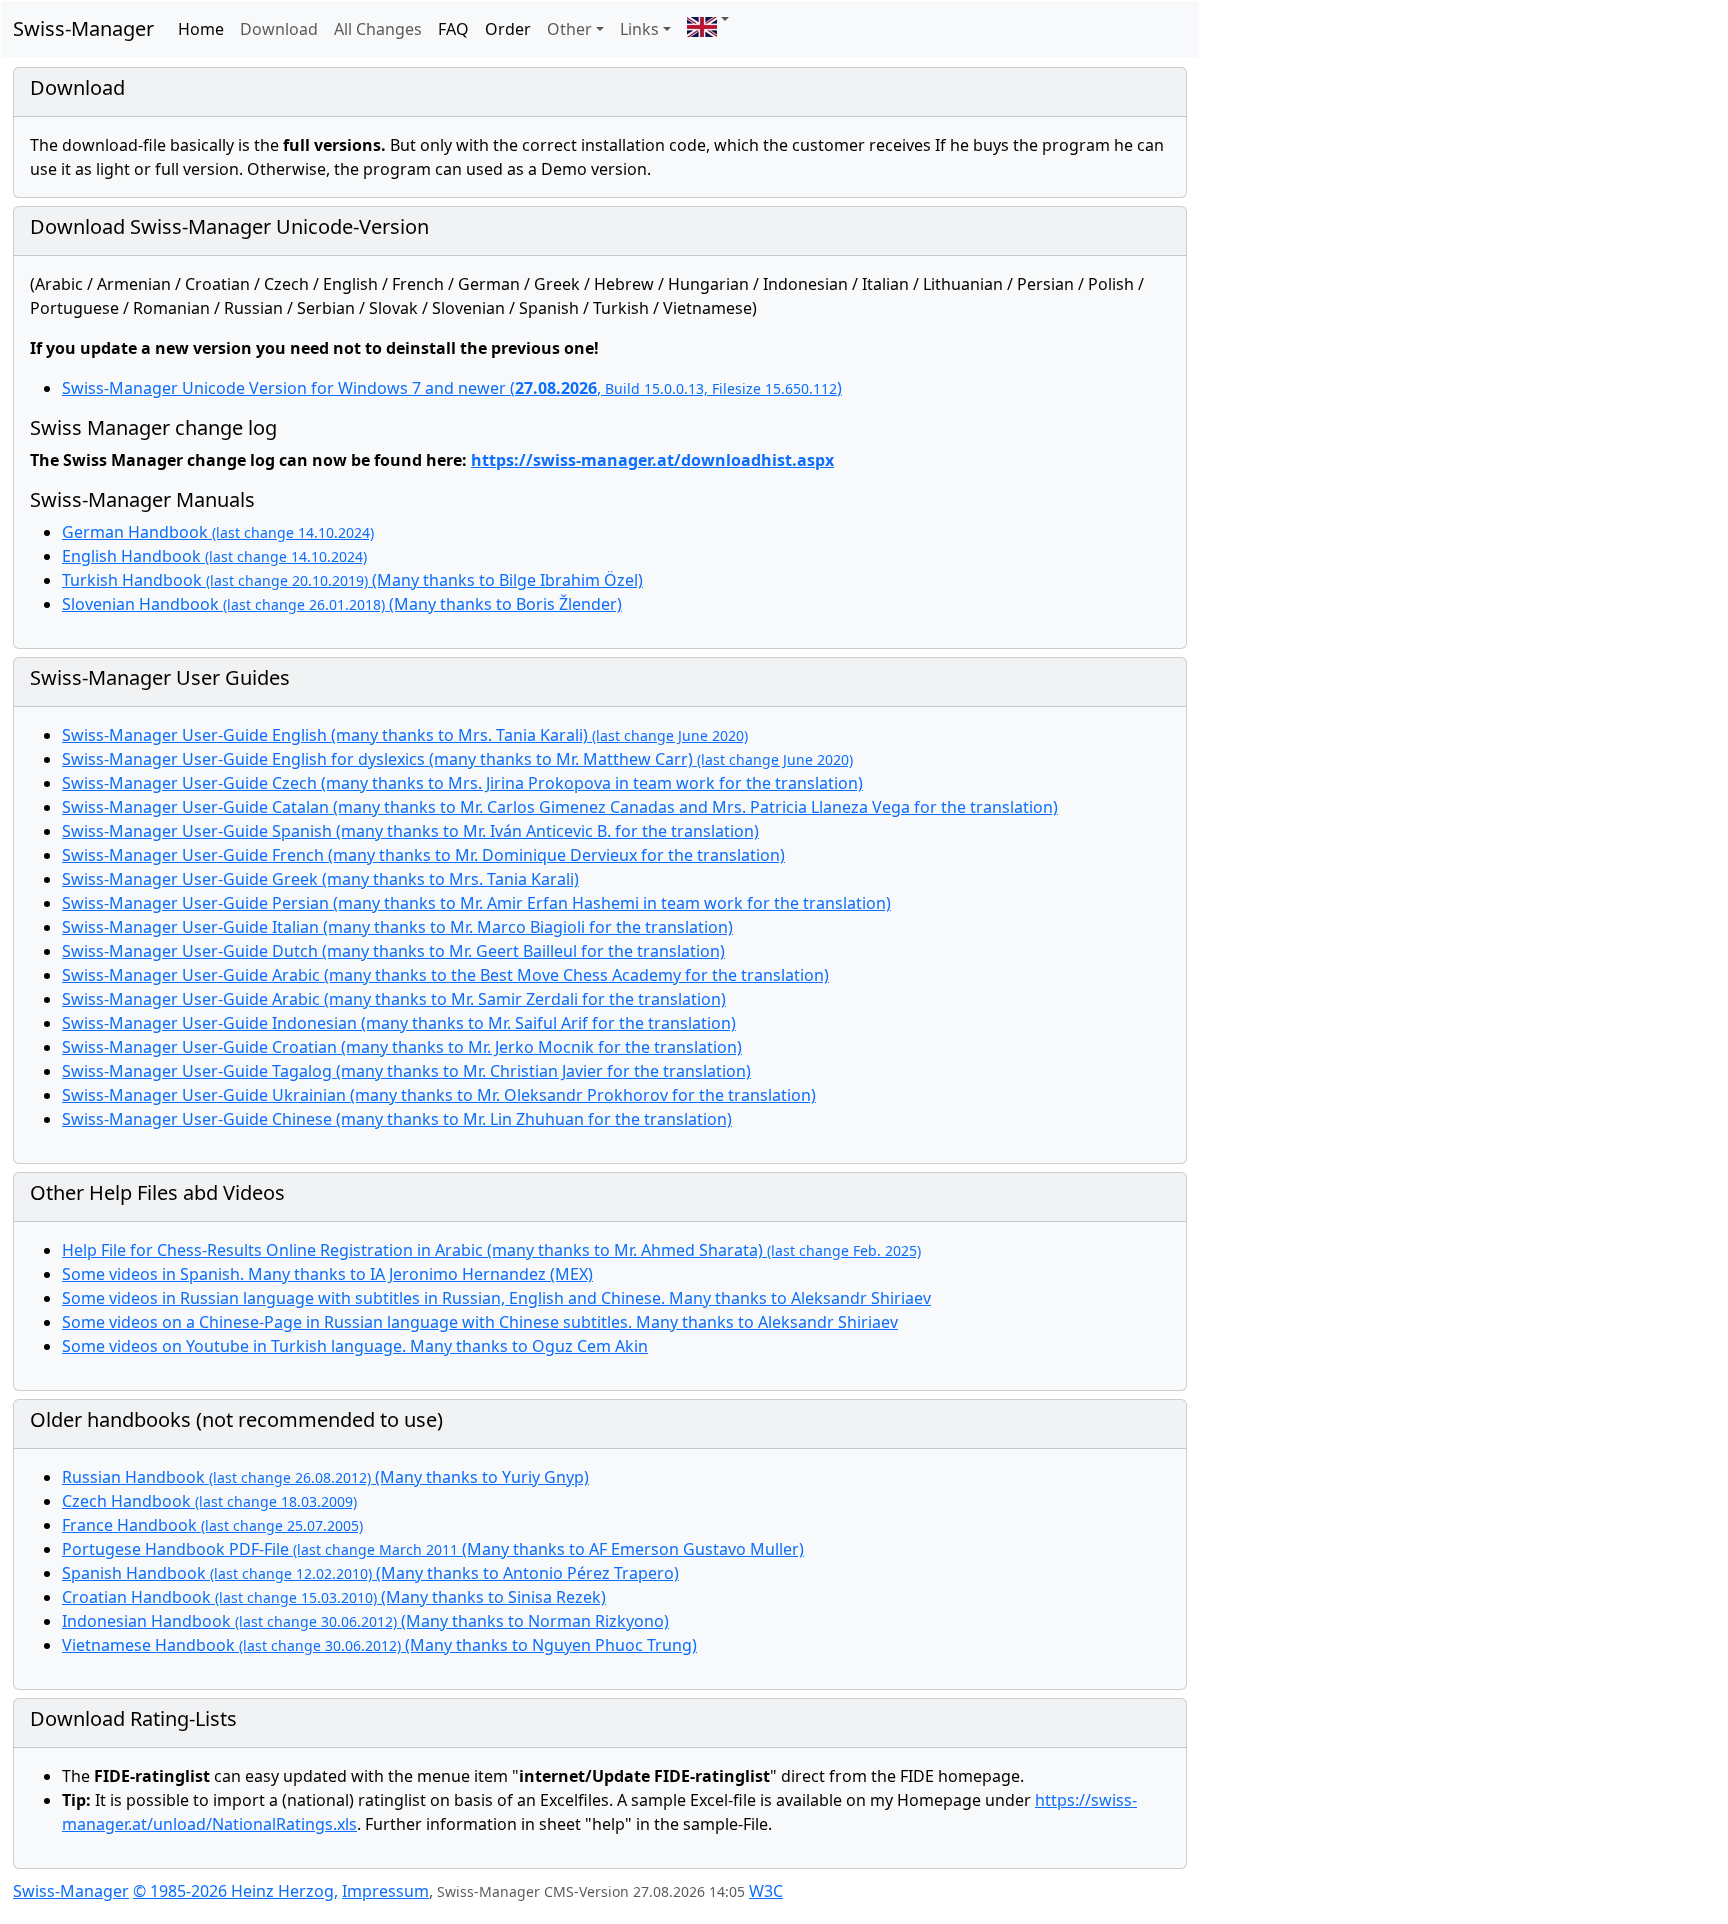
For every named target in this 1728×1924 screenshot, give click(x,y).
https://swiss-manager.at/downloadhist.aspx (652, 460)
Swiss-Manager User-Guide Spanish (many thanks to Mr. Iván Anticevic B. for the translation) (410, 831)
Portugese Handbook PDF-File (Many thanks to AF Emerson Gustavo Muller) (433, 1549)
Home (201, 29)
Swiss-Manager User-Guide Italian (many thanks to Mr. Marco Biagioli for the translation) (397, 927)
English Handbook (214, 556)
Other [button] (569, 29)
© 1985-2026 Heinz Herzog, (235, 1891)
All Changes (378, 29)
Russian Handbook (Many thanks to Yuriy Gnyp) (325, 1477)
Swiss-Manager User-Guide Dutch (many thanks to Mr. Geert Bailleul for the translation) (393, 951)
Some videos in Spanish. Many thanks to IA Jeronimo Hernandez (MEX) (327, 1274)
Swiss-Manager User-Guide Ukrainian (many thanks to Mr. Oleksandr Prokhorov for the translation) (439, 1095)
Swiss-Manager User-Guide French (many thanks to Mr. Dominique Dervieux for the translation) (423, 855)
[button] (708, 19)
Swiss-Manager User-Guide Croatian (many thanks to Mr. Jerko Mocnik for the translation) (402, 1047)
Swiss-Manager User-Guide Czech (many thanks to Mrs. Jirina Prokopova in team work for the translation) (462, 783)
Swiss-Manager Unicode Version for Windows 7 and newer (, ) (452, 388)
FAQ (453, 29)
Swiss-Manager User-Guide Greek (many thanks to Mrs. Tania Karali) (320, 879)
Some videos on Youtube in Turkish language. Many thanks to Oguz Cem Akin (355, 1346)
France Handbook (212, 1525)
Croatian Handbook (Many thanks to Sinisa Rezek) (334, 1597)
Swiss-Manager (83, 28)
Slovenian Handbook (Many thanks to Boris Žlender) (342, 604)
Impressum (385, 1891)
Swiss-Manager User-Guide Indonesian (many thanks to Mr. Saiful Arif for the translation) (399, 1023)
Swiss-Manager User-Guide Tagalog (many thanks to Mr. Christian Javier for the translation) (406, 1071)
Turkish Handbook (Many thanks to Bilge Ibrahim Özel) (352, 580)
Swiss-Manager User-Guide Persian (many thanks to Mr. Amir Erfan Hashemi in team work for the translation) (476, 903)
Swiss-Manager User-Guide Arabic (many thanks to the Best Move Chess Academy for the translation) (445, 975)
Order (508, 29)
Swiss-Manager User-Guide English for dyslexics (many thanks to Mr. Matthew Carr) (457, 759)
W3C (766, 1891)
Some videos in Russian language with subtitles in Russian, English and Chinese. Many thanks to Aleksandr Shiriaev (496, 1298)
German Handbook (218, 532)
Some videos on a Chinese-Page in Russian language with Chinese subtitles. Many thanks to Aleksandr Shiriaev (480, 1322)
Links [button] (639, 29)
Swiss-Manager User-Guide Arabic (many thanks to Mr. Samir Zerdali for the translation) (394, 999)
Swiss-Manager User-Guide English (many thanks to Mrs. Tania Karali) (405, 735)
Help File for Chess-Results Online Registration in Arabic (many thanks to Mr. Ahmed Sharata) (491, 1250)
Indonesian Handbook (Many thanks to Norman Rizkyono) (365, 1621)
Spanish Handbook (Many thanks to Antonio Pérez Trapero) (370, 1573)
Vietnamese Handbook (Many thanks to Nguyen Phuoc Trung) (379, 1645)
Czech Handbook (209, 1501)
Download (279, 29)
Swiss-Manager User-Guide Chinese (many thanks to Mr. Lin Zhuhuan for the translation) (397, 1119)
